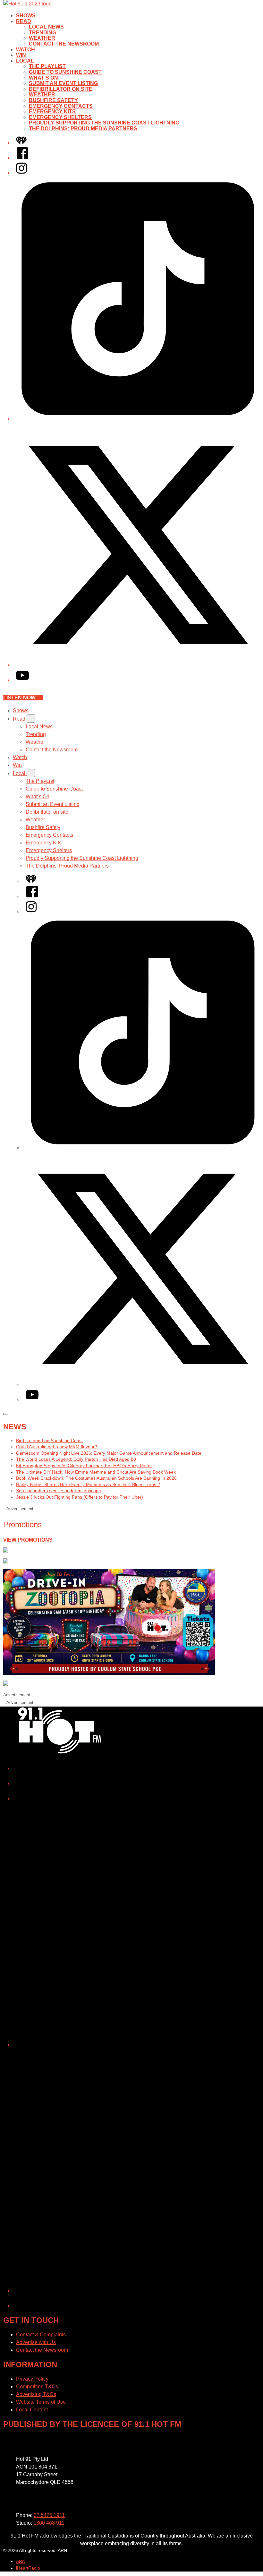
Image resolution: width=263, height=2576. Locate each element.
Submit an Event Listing (63, 83)
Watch (25, 50)
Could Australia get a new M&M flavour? (57, 1447)
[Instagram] (21, 173)
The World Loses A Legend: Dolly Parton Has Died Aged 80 (76, 1459)
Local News (46, 27)
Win (21, 55)
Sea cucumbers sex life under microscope (59, 1491)
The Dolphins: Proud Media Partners (83, 128)
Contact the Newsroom (64, 44)
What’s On (43, 78)
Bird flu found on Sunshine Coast (49, 1441)
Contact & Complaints (41, 2335)
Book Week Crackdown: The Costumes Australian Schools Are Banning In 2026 (96, 1478)
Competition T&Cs (37, 2387)
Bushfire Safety (53, 100)
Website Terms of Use (41, 2402)
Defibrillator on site (61, 89)
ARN (21, 2561)
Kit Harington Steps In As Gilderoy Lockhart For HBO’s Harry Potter (84, 1466)
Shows (26, 16)
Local (25, 61)
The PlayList (47, 66)
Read (24, 21)
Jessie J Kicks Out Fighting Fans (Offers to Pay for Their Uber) (80, 1497)
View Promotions (28, 1540)
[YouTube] (22, 680)
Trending (42, 33)
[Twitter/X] (138, 665)
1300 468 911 (49, 2523)
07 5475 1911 (49, 2515)
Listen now (19, 698)
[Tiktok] (138, 419)
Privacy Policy (32, 2379)
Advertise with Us (36, 2342)
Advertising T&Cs (36, 2394)
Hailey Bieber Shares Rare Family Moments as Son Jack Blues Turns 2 (88, 1485)
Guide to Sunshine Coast (65, 72)
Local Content (32, 2410)
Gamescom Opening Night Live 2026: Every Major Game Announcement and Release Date (109, 1453)
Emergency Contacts (61, 106)
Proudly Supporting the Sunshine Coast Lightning (104, 123)
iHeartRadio (28, 2568)
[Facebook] (22, 158)
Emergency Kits (52, 111)
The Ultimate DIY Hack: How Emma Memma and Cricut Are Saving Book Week (96, 1472)
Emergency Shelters (60, 117)
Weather (42, 38)
